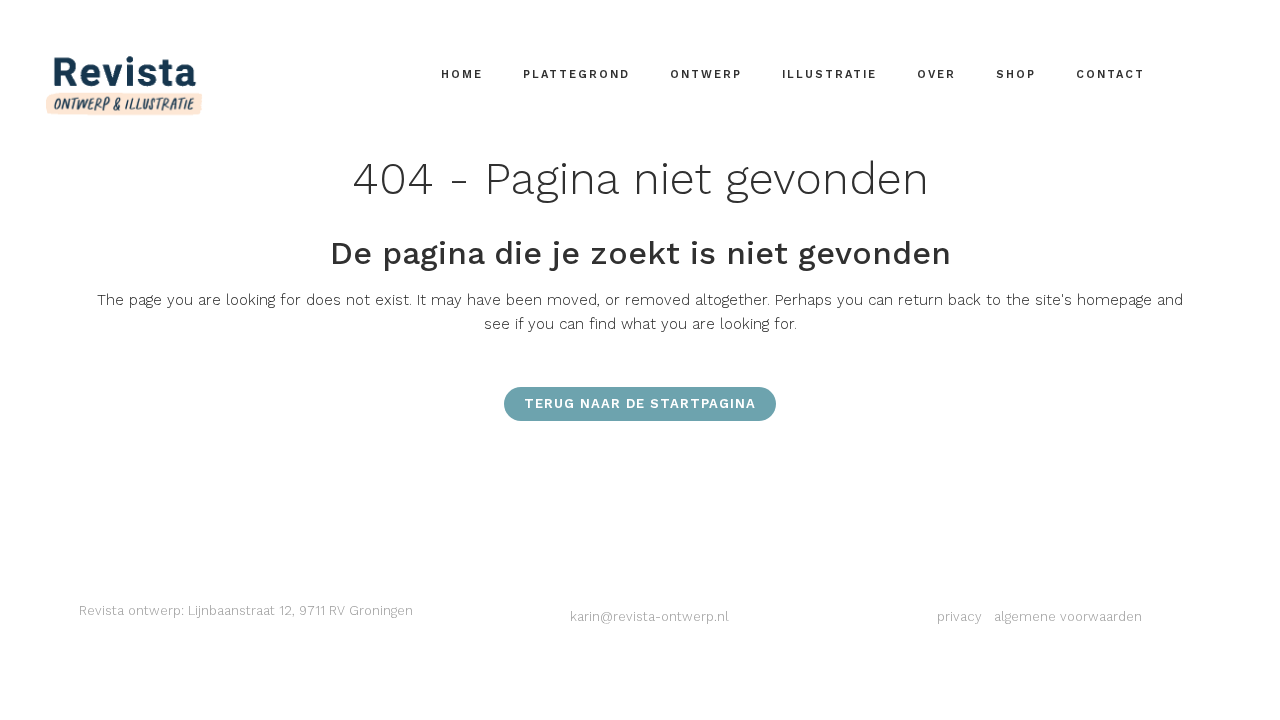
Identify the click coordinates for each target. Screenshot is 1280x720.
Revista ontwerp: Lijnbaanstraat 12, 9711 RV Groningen (246, 610)
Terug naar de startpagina (640, 403)
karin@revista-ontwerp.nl (649, 616)
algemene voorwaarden (1068, 616)
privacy (959, 616)
